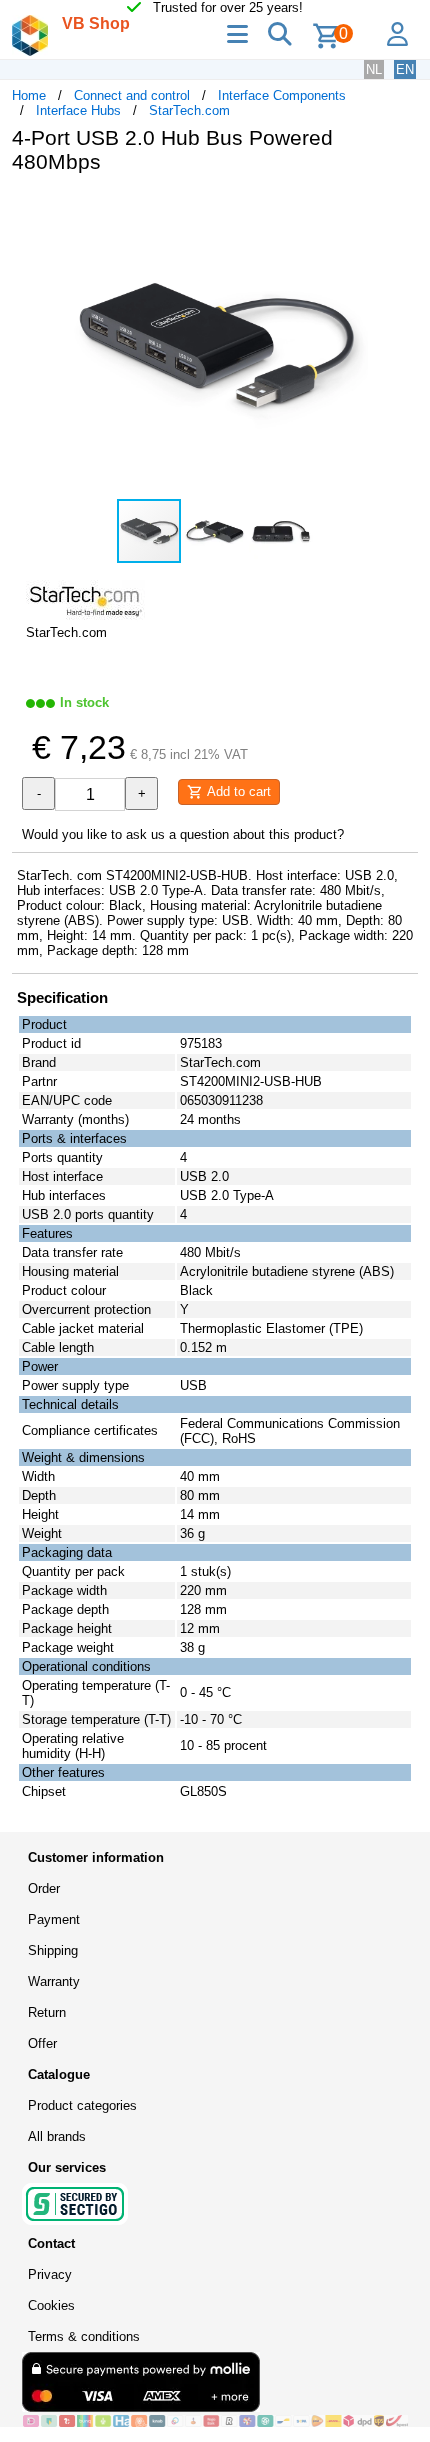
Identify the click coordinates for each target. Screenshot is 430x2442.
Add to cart (237, 791)
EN (405, 69)
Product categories (82, 2105)
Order (44, 1888)
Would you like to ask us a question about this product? (183, 834)
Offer (42, 2043)
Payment (54, 1919)
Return (47, 2012)
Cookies (51, 2305)
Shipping (53, 1950)
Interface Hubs (78, 110)
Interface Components (282, 95)
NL (374, 69)
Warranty (54, 1981)
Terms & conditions (84, 2336)
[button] (400, 210)
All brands (57, 2136)
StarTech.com (189, 110)
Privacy (50, 2274)
